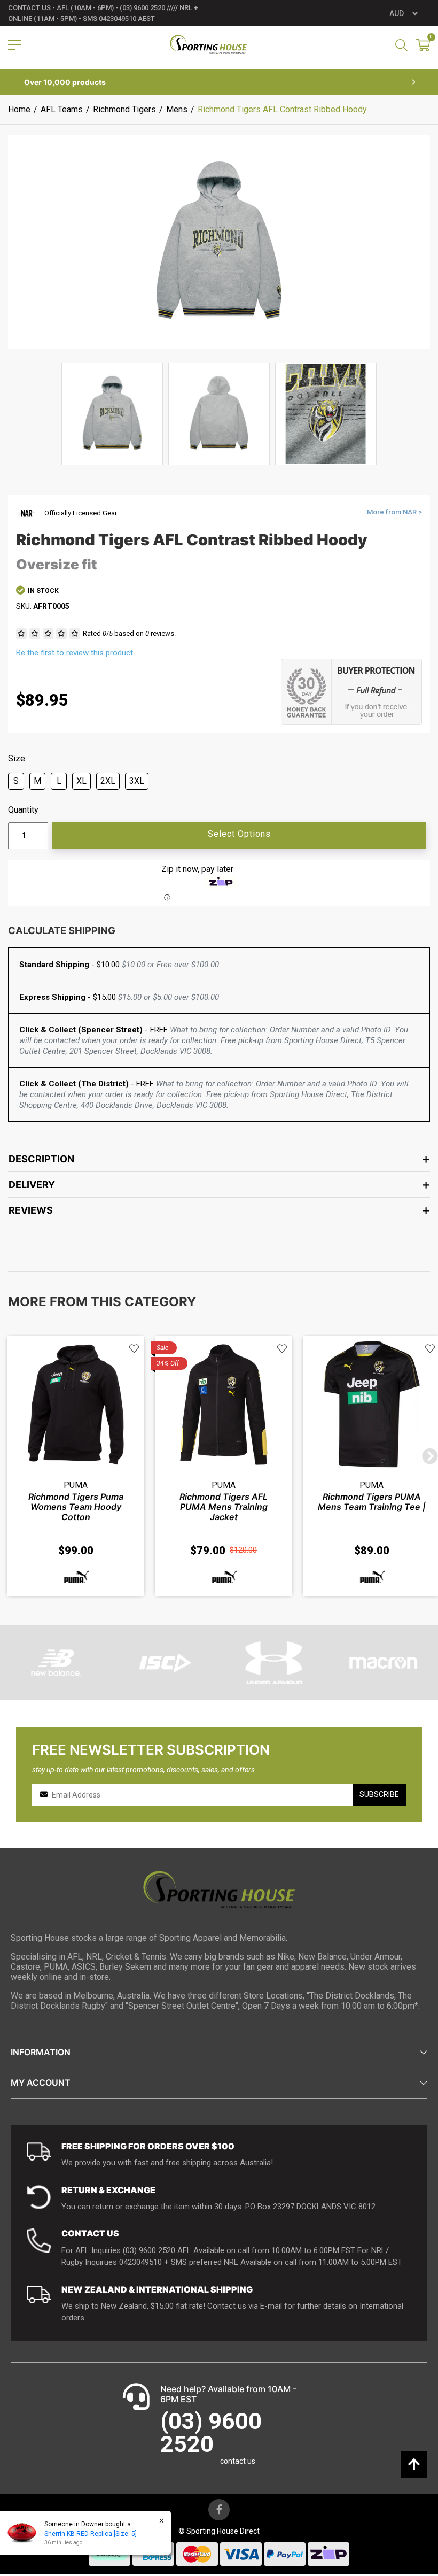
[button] (134, 1349)
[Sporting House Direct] (209, 45)
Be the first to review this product (75, 653)
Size (17, 759)
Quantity (23, 810)
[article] (76, 1466)
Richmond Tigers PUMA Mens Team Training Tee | (372, 1502)
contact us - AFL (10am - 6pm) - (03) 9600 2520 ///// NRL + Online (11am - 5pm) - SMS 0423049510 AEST (103, 13)
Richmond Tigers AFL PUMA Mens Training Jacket (224, 1507)
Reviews (31, 1210)
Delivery (32, 1185)
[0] (423, 46)
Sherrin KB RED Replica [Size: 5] (91, 2534)
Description (41, 1159)
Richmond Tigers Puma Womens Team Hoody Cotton (76, 1507)
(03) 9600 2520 (211, 2432)
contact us (238, 2461)
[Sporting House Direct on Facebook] (219, 2510)
